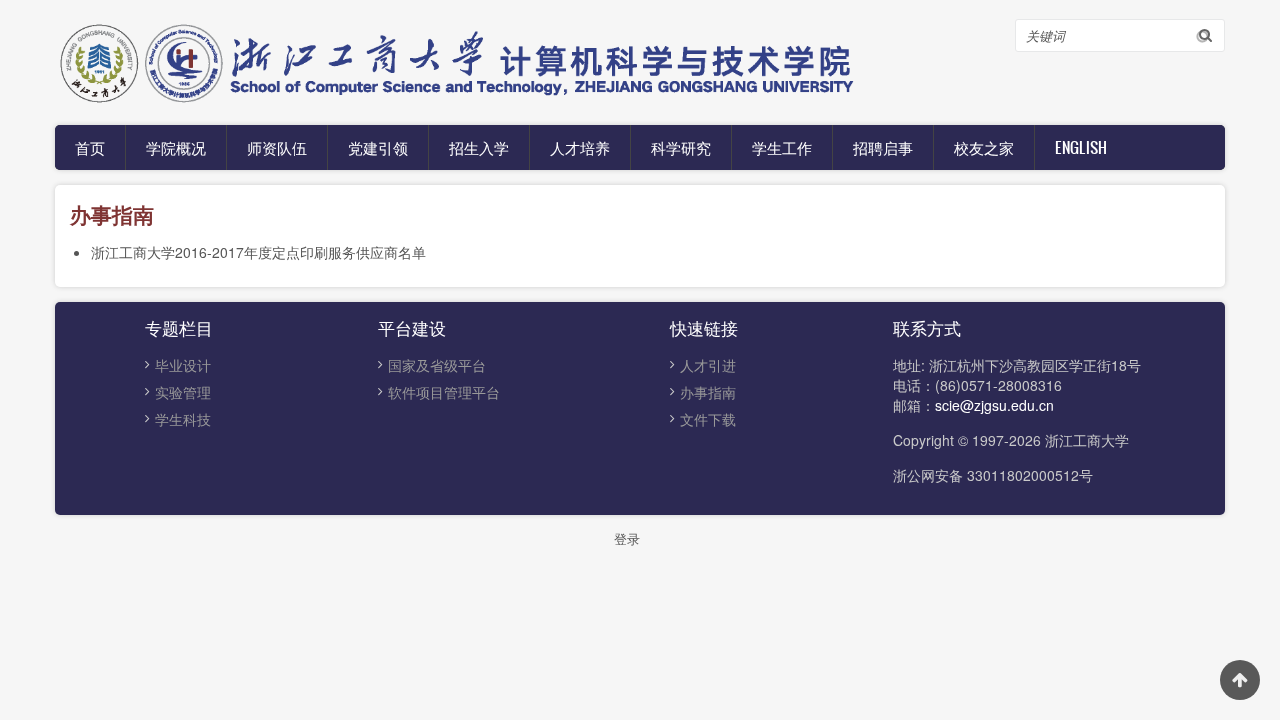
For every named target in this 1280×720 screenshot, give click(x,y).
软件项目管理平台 (444, 392)
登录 (627, 538)
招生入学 (479, 147)
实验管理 (183, 392)
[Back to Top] (1240, 680)
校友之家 (984, 147)
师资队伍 (277, 147)
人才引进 (708, 365)
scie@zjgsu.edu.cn (994, 405)
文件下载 (708, 419)
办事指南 (708, 392)
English (1081, 147)
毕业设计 (183, 365)
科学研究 (681, 147)
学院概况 (176, 147)
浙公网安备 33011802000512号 (993, 475)
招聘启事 (883, 147)
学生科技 (183, 419)
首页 (90, 147)
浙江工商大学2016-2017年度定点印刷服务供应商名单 (258, 252)
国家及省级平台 (437, 365)
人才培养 (580, 147)
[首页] (535, 60)
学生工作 (782, 147)
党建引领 (378, 147)
